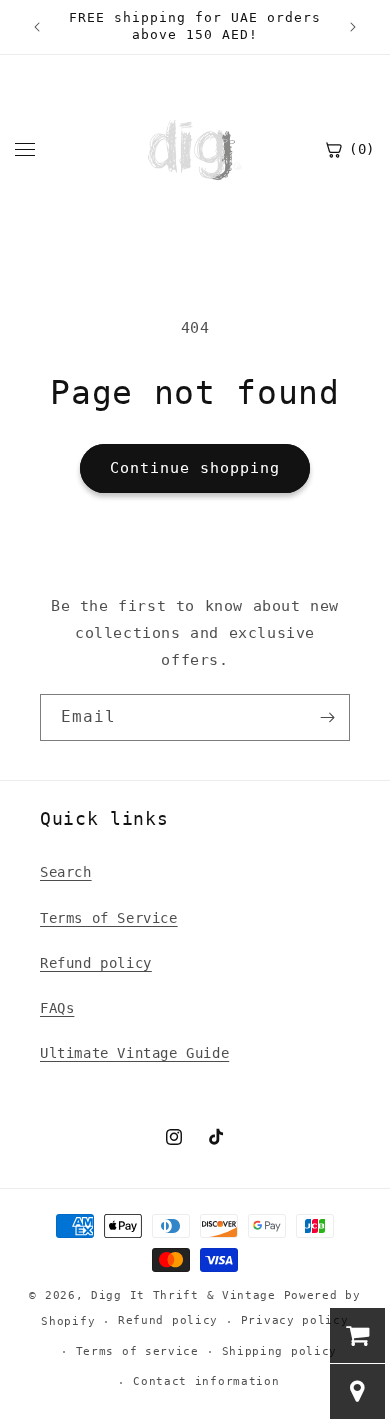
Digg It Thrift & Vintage (187, 1295)
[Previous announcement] (37, 27)
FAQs (57, 1008)
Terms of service (137, 1351)
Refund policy (96, 963)
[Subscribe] (327, 717)
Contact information (206, 1381)
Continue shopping (195, 468)
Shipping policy (280, 1351)
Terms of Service (109, 918)
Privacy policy (295, 1320)
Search (66, 872)
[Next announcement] (353, 27)
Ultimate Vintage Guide (134, 1053)
